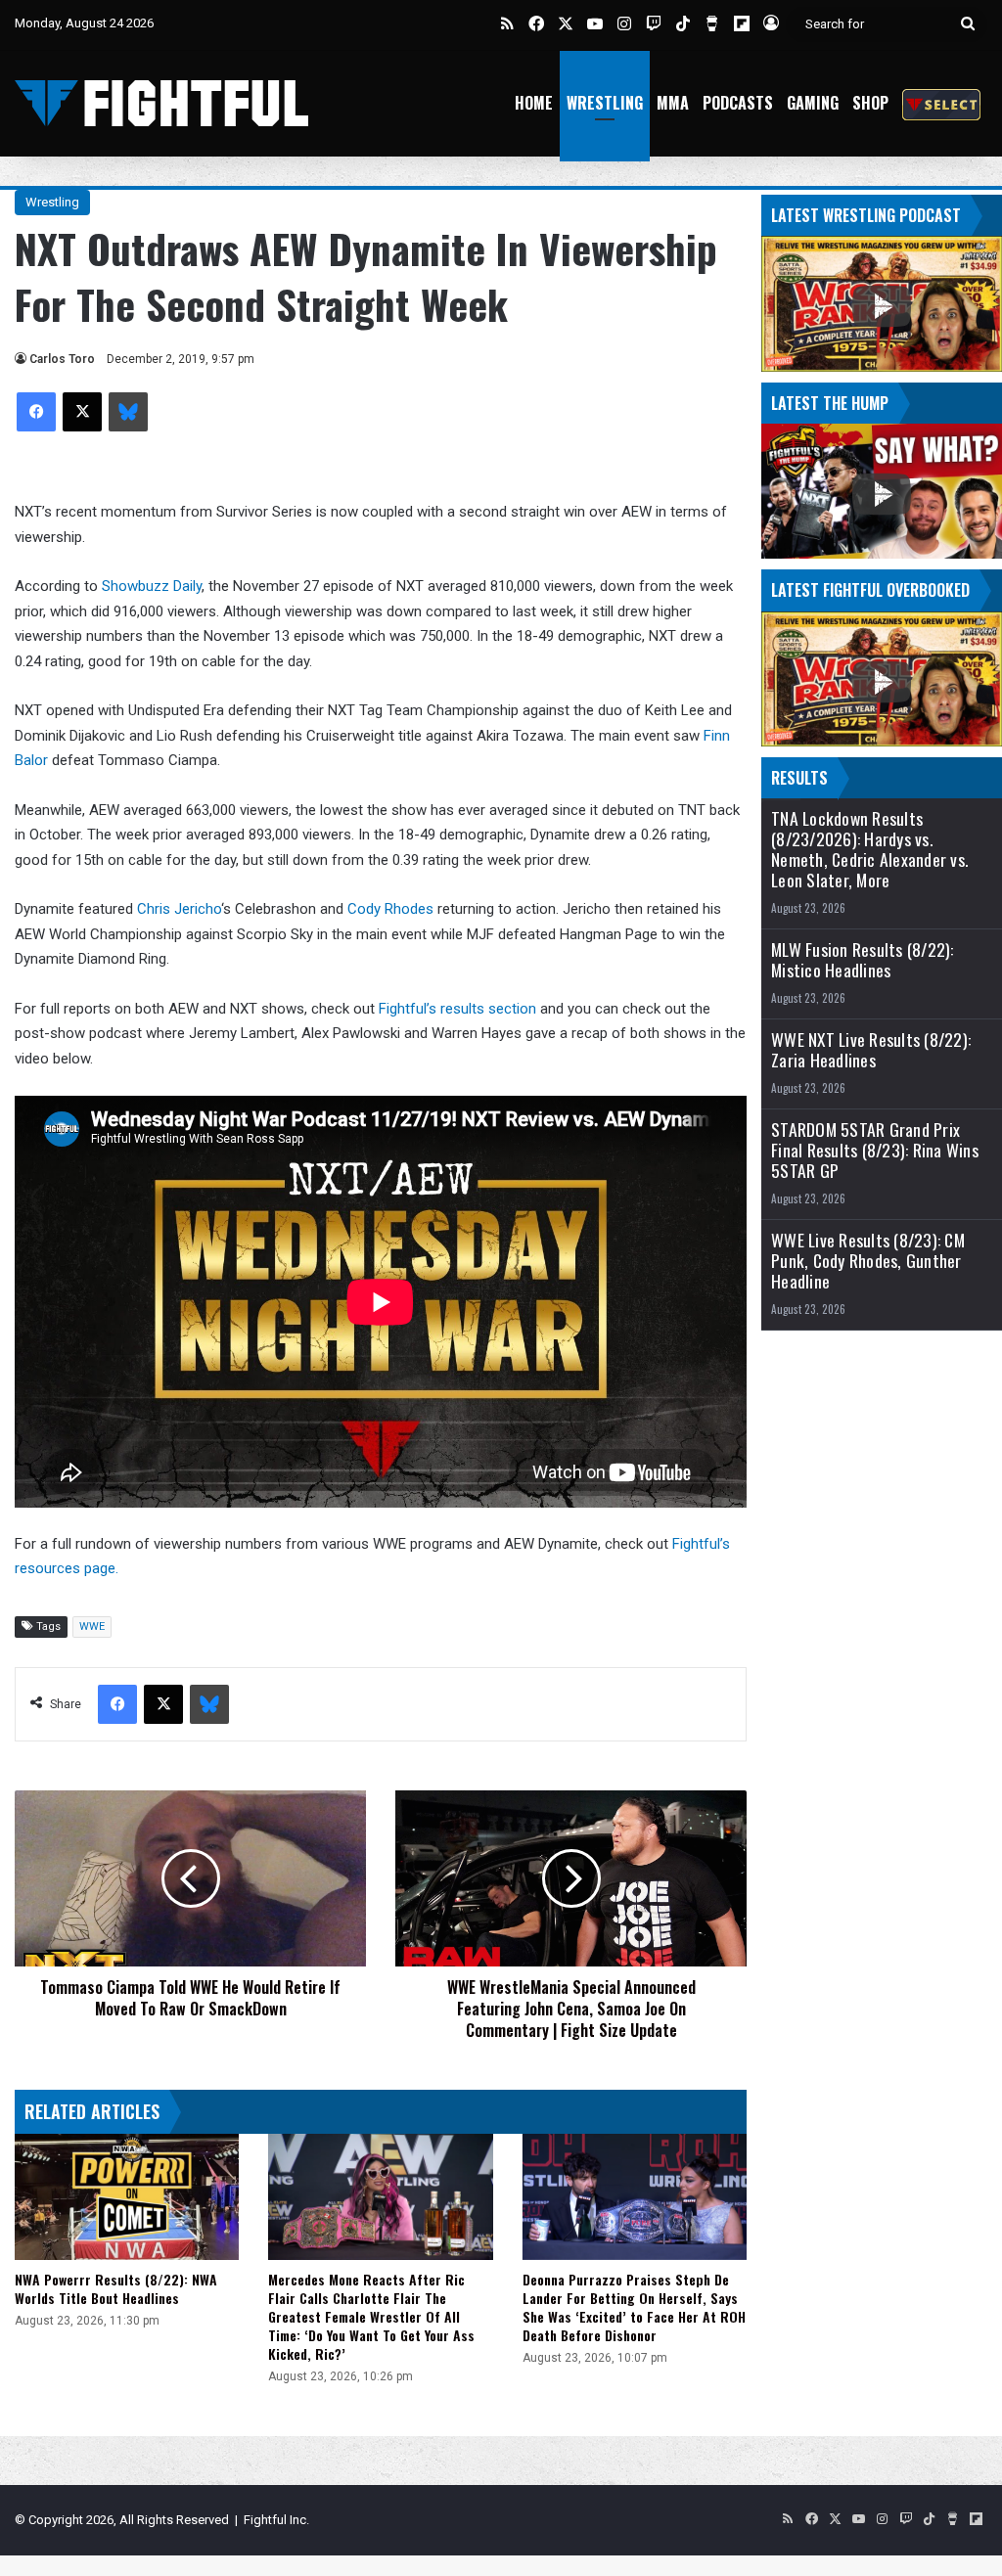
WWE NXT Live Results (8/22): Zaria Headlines (871, 1050)
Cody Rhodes (390, 909)
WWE (92, 1627)
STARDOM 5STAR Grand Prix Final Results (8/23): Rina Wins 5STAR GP (875, 1150)
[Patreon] (941, 103)
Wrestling (605, 103)
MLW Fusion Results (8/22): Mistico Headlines (863, 960)
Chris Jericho (179, 909)
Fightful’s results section (457, 1009)
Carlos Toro (62, 359)
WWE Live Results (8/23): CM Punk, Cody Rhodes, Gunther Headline (868, 1261)
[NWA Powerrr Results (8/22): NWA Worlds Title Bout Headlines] (127, 2197)
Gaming (813, 103)
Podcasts (738, 103)
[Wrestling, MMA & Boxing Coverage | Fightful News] (161, 103)
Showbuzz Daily (152, 586)
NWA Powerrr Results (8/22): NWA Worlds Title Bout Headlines (116, 2288)
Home (534, 103)
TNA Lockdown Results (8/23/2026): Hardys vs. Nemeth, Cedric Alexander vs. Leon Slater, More (869, 849)
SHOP (870, 103)
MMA (673, 103)
